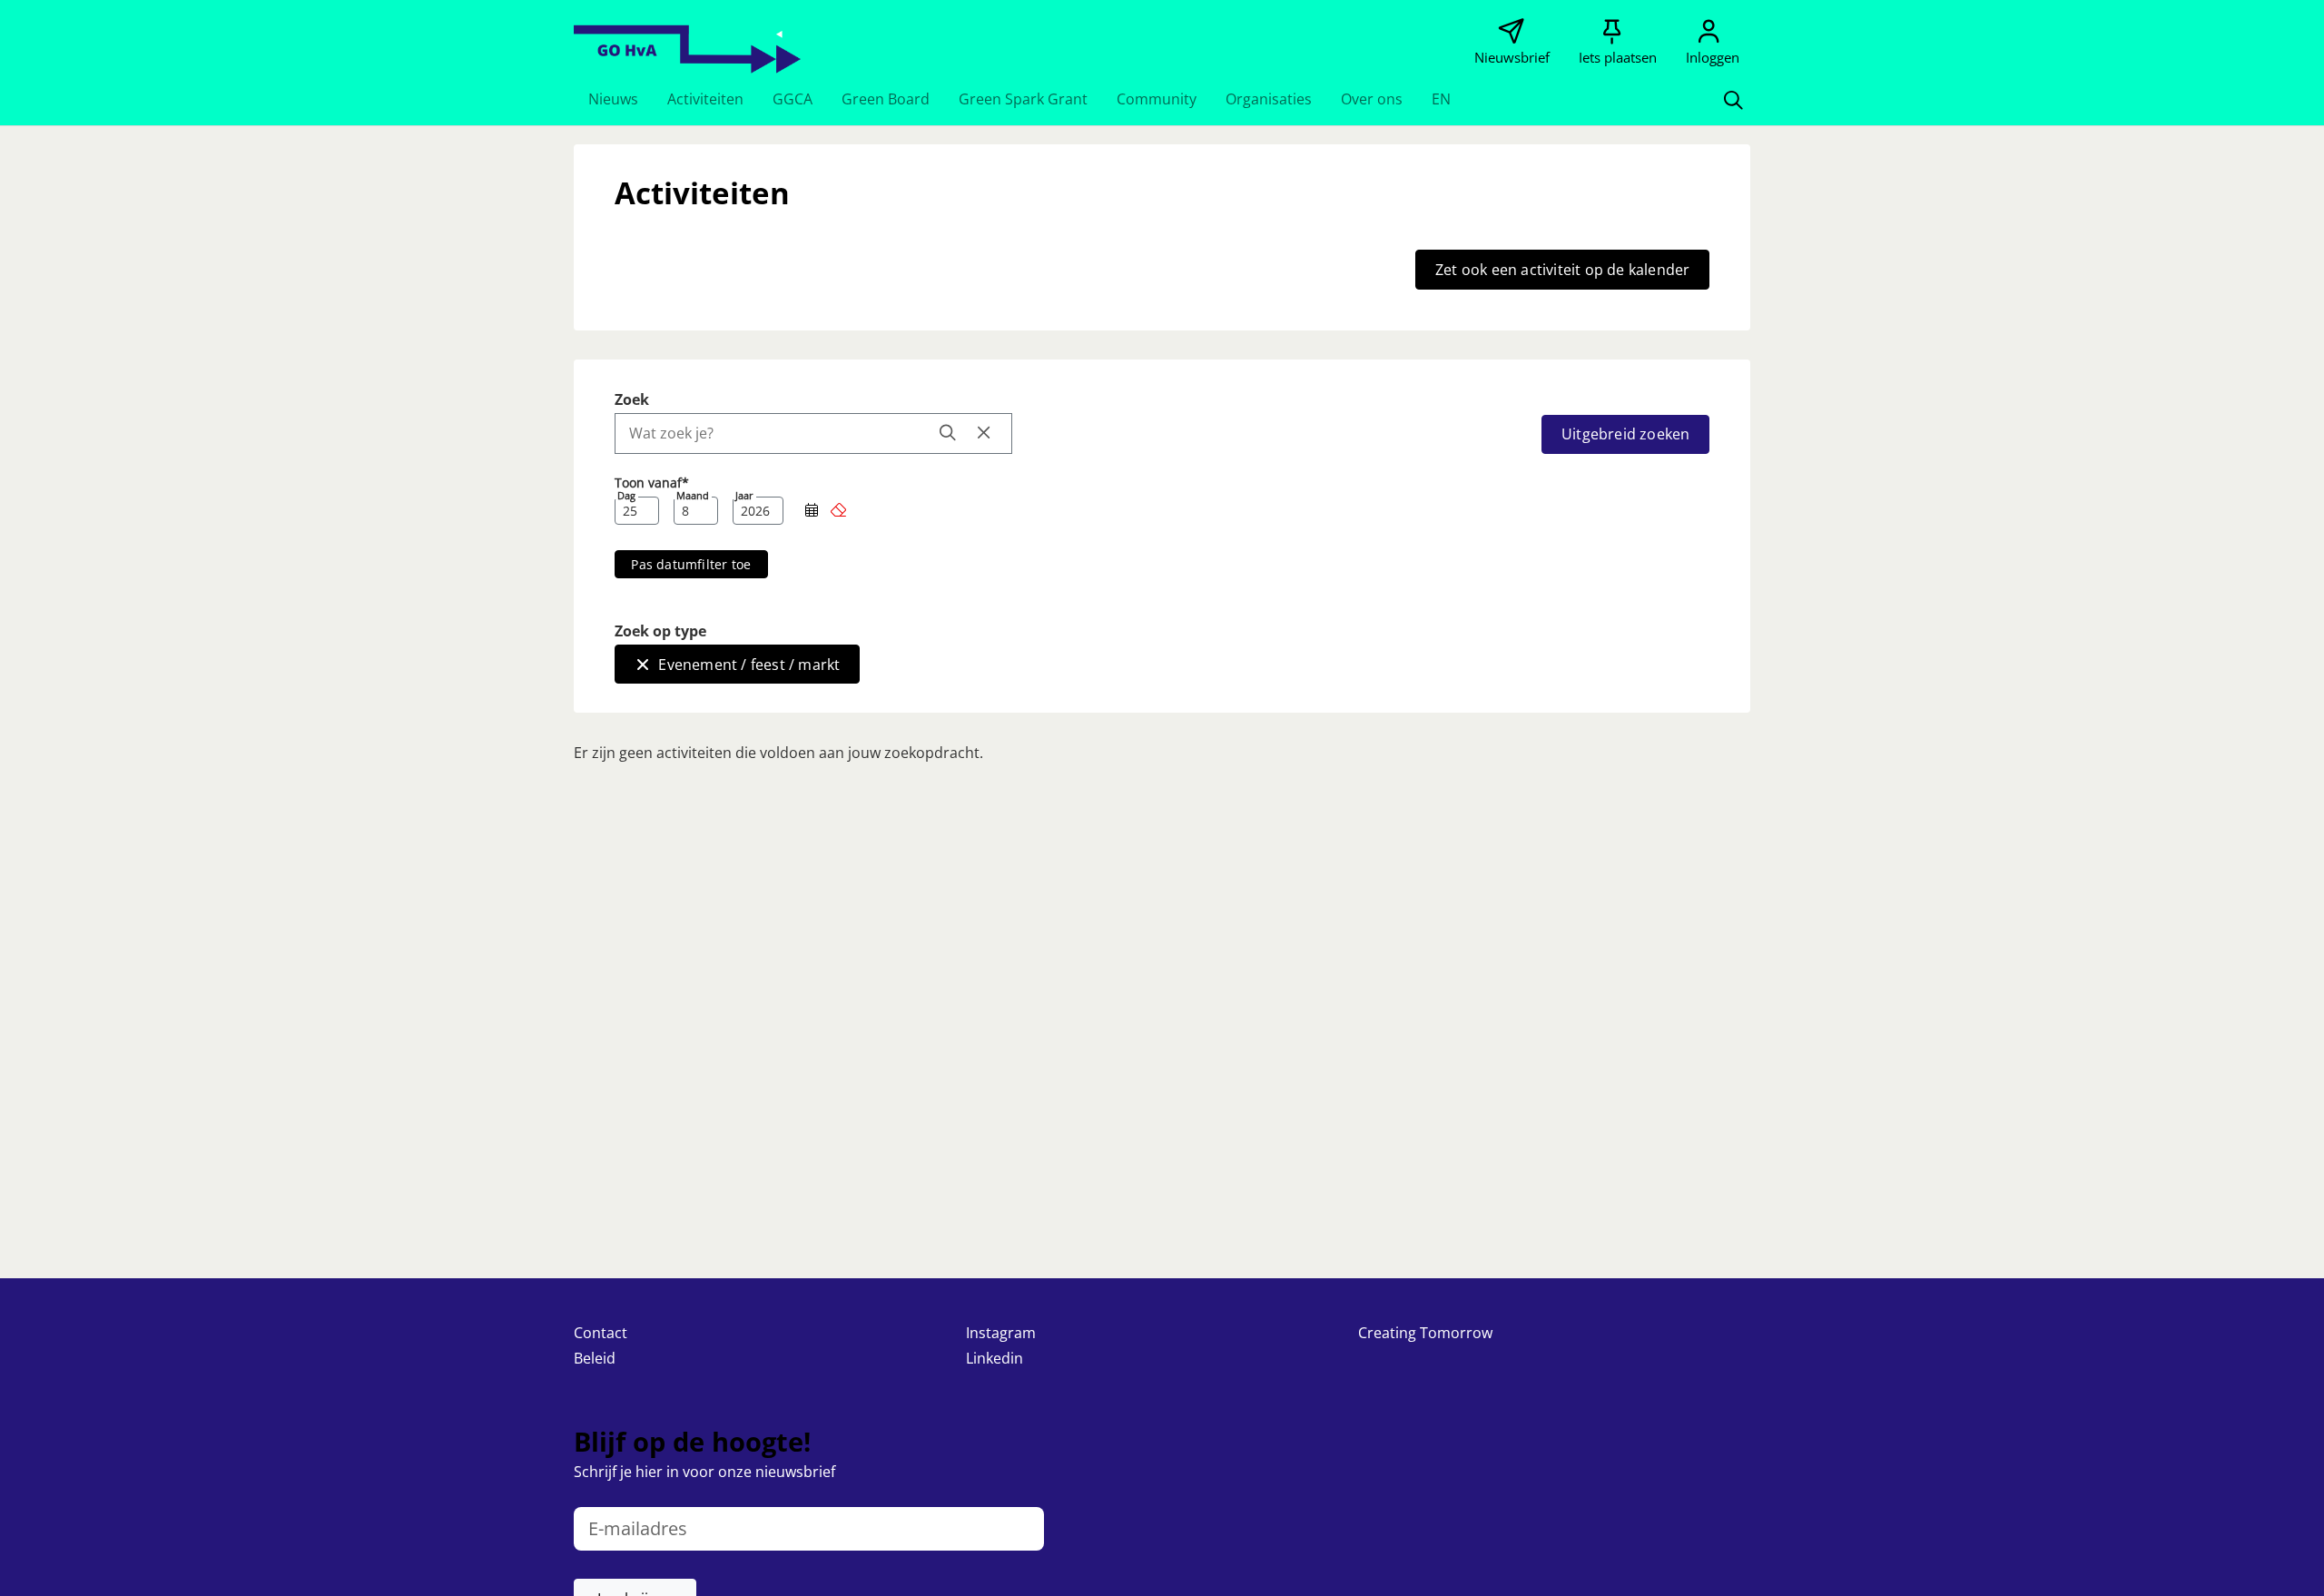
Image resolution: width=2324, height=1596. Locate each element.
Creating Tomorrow (1425, 1333)
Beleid (595, 1358)
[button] (613, 99)
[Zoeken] (1733, 99)
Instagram (1001, 1333)
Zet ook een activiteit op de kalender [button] (1562, 270)
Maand (693, 496)
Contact (601, 1333)
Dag (626, 496)
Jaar (744, 496)
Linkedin (995, 1358)
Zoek (632, 399)
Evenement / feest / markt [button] (749, 665)
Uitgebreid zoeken (1625, 434)
